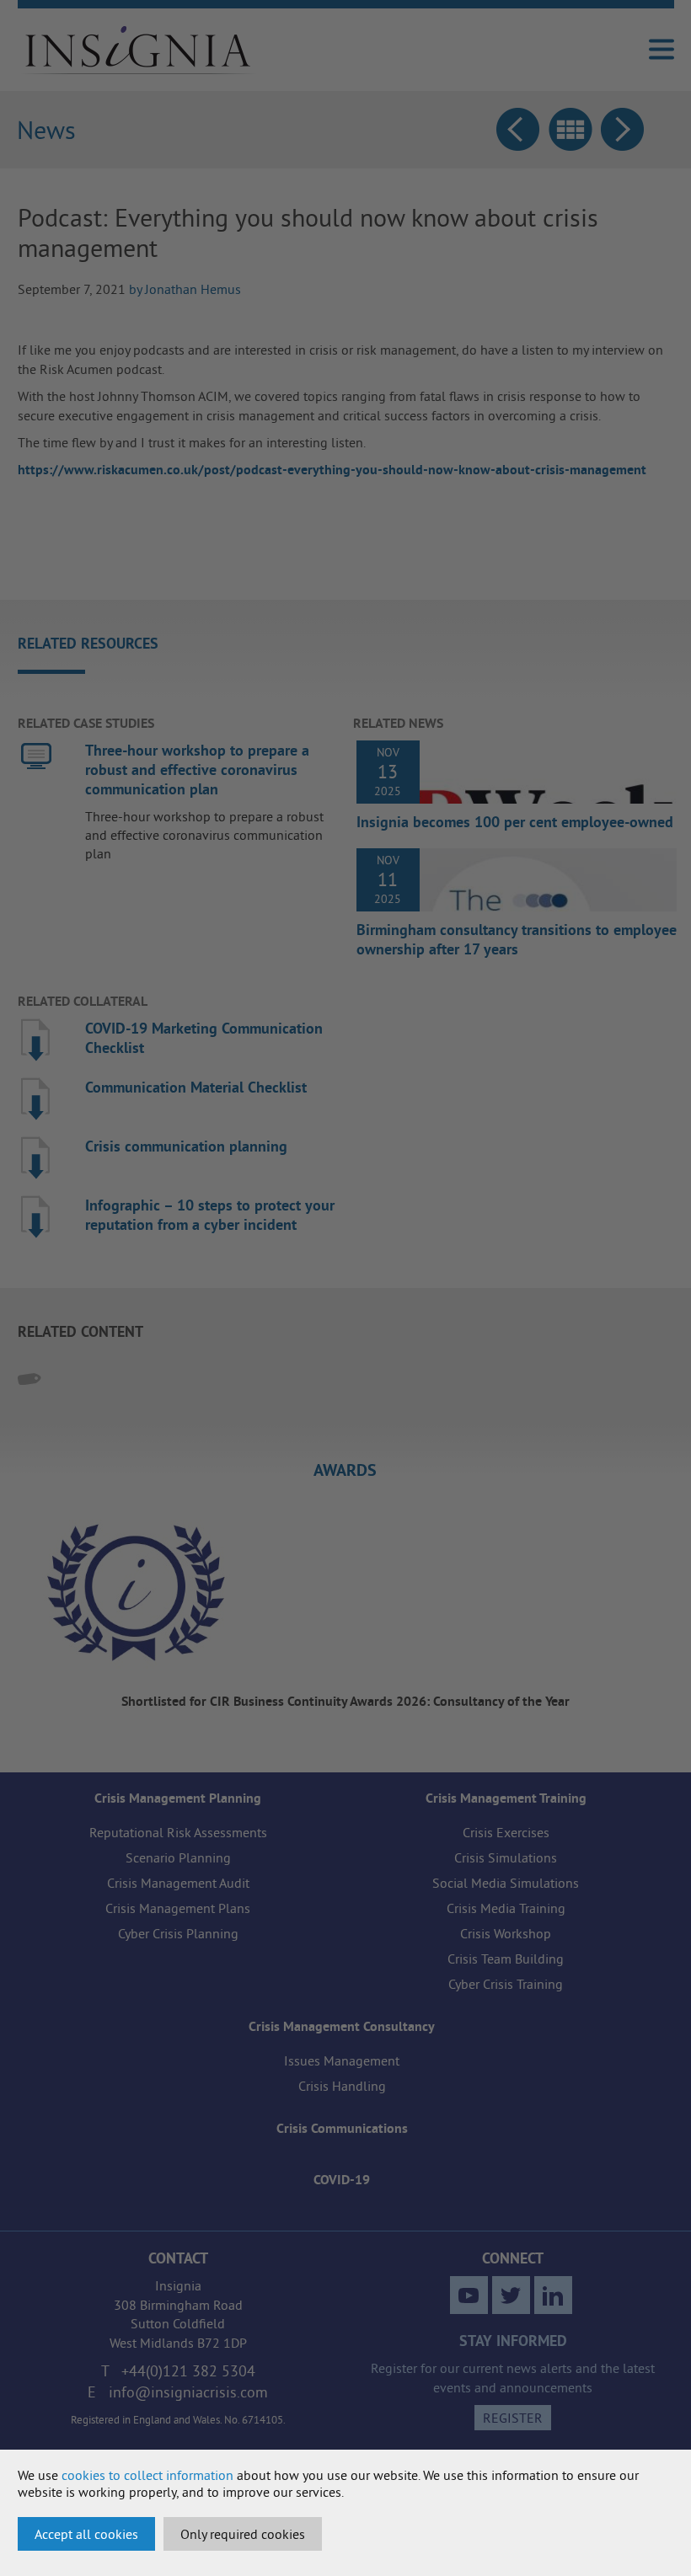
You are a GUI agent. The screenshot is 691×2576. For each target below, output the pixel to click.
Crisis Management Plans (178, 1908)
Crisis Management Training (506, 1798)
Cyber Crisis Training (506, 1984)
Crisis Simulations (506, 1857)
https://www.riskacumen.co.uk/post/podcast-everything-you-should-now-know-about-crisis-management (332, 470)
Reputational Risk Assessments (178, 1832)
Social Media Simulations (506, 1883)
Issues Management (342, 2060)
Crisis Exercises (506, 1832)
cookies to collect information (147, 2475)
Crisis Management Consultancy (342, 2026)
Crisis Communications (342, 2128)
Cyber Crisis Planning (178, 1933)
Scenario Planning (178, 1857)
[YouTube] (469, 2295)
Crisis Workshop (506, 1933)
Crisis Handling (342, 2086)
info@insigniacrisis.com (188, 2392)
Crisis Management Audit (178, 1883)
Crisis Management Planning (178, 1798)
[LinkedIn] (553, 2295)
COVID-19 (342, 2180)
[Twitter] (511, 2295)
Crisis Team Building (506, 1959)
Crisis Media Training (506, 1908)
